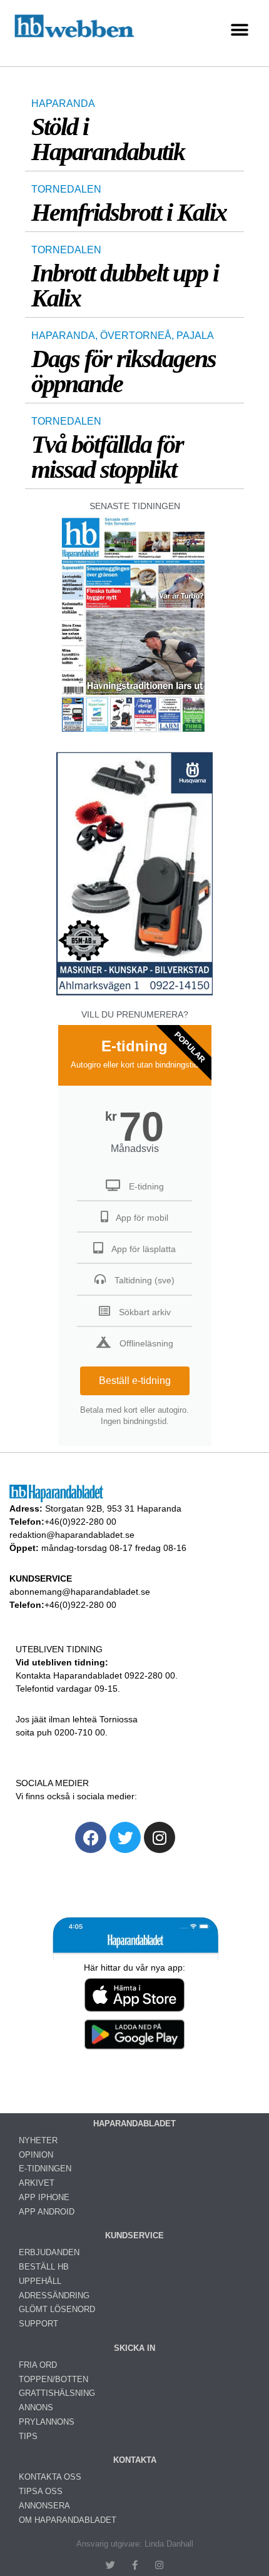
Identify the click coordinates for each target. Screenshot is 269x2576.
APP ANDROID (47, 2212)
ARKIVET (37, 2183)
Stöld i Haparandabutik (108, 139)
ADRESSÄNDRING (54, 2296)
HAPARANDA (63, 104)
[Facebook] (91, 1837)
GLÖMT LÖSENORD (57, 2309)
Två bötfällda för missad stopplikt (107, 457)
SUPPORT (38, 2324)
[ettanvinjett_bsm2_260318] (134, 995)
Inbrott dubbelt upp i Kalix (125, 285)
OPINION (36, 2155)
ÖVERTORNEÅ (136, 336)
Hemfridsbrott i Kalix (129, 212)
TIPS (28, 2436)
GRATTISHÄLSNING (57, 2393)
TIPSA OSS (41, 2491)
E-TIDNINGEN (45, 2169)
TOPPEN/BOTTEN (53, 2379)
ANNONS (36, 2407)
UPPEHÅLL (40, 2281)
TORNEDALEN (66, 189)
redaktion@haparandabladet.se (72, 1535)
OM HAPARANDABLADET (68, 2520)
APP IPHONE (44, 2197)
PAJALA (195, 336)
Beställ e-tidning (135, 1381)
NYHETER (38, 2140)
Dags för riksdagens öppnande (124, 371)
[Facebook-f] (135, 2565)
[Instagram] (160, 1837)
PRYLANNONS (47, 2422)
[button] (239, 30)
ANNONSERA (44, 2506)
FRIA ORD (38, 2365)
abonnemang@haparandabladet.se (80, 1592)
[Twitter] (125, 1837)
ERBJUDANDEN (49, 2252)
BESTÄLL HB (44, 2267)
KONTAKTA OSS (50, 2477)
